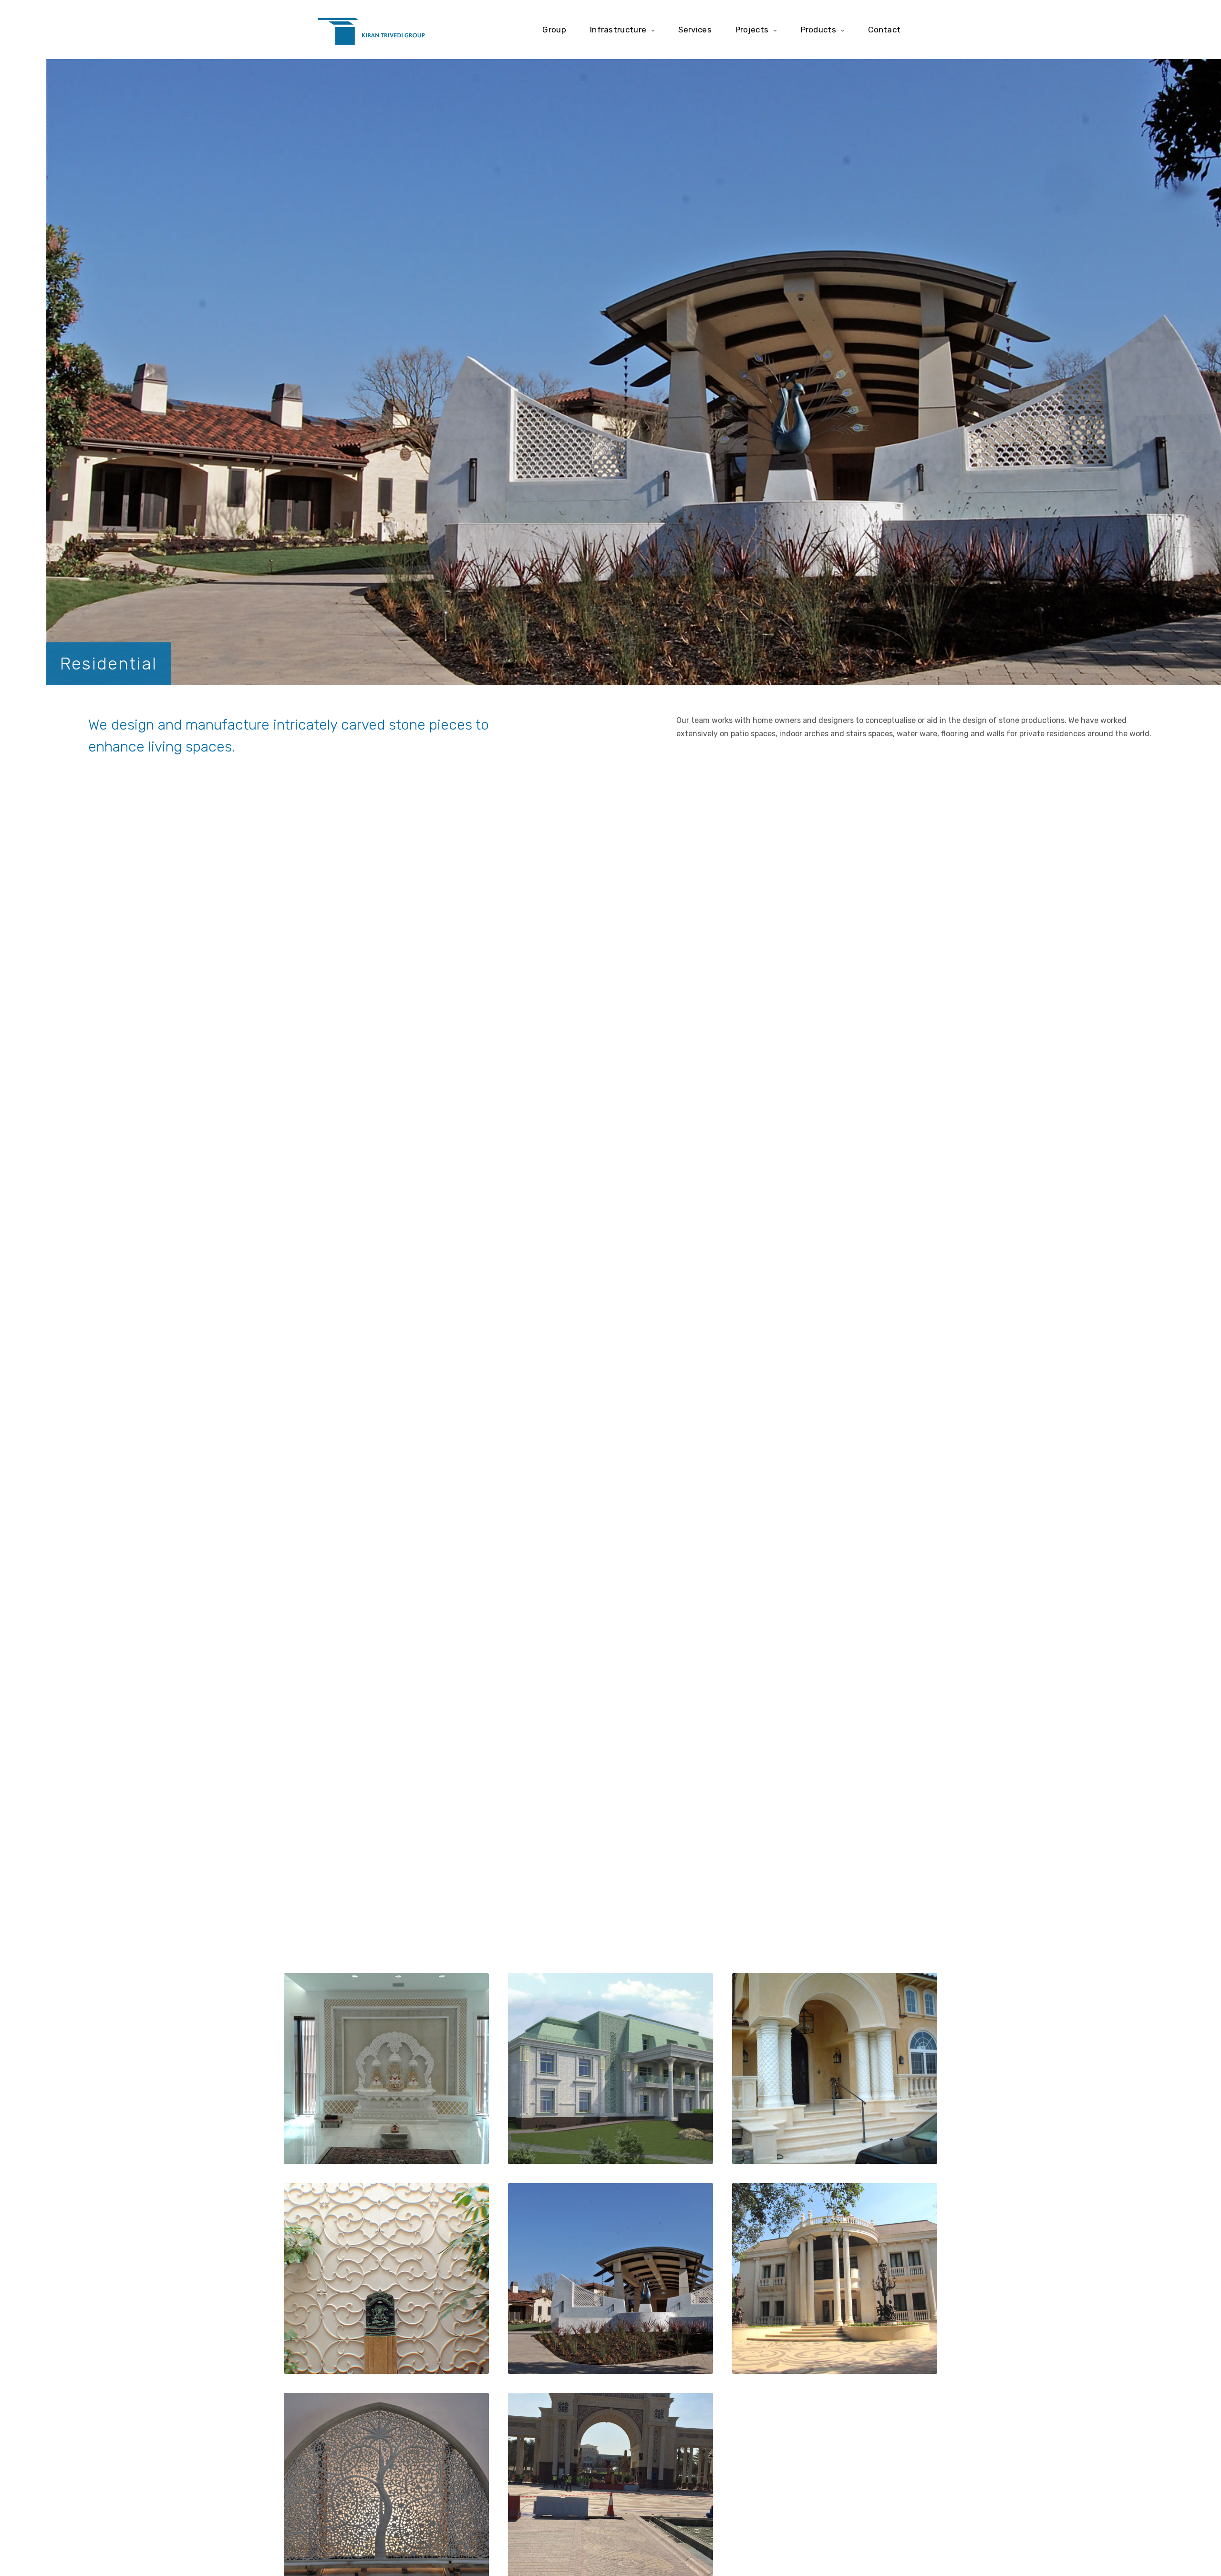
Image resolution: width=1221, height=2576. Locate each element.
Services (695, 29)
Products (818, 29)
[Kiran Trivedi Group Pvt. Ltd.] (371, 30)
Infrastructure (618, 29)
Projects (752, 29)
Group (554, 29)
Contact (884, 29)
